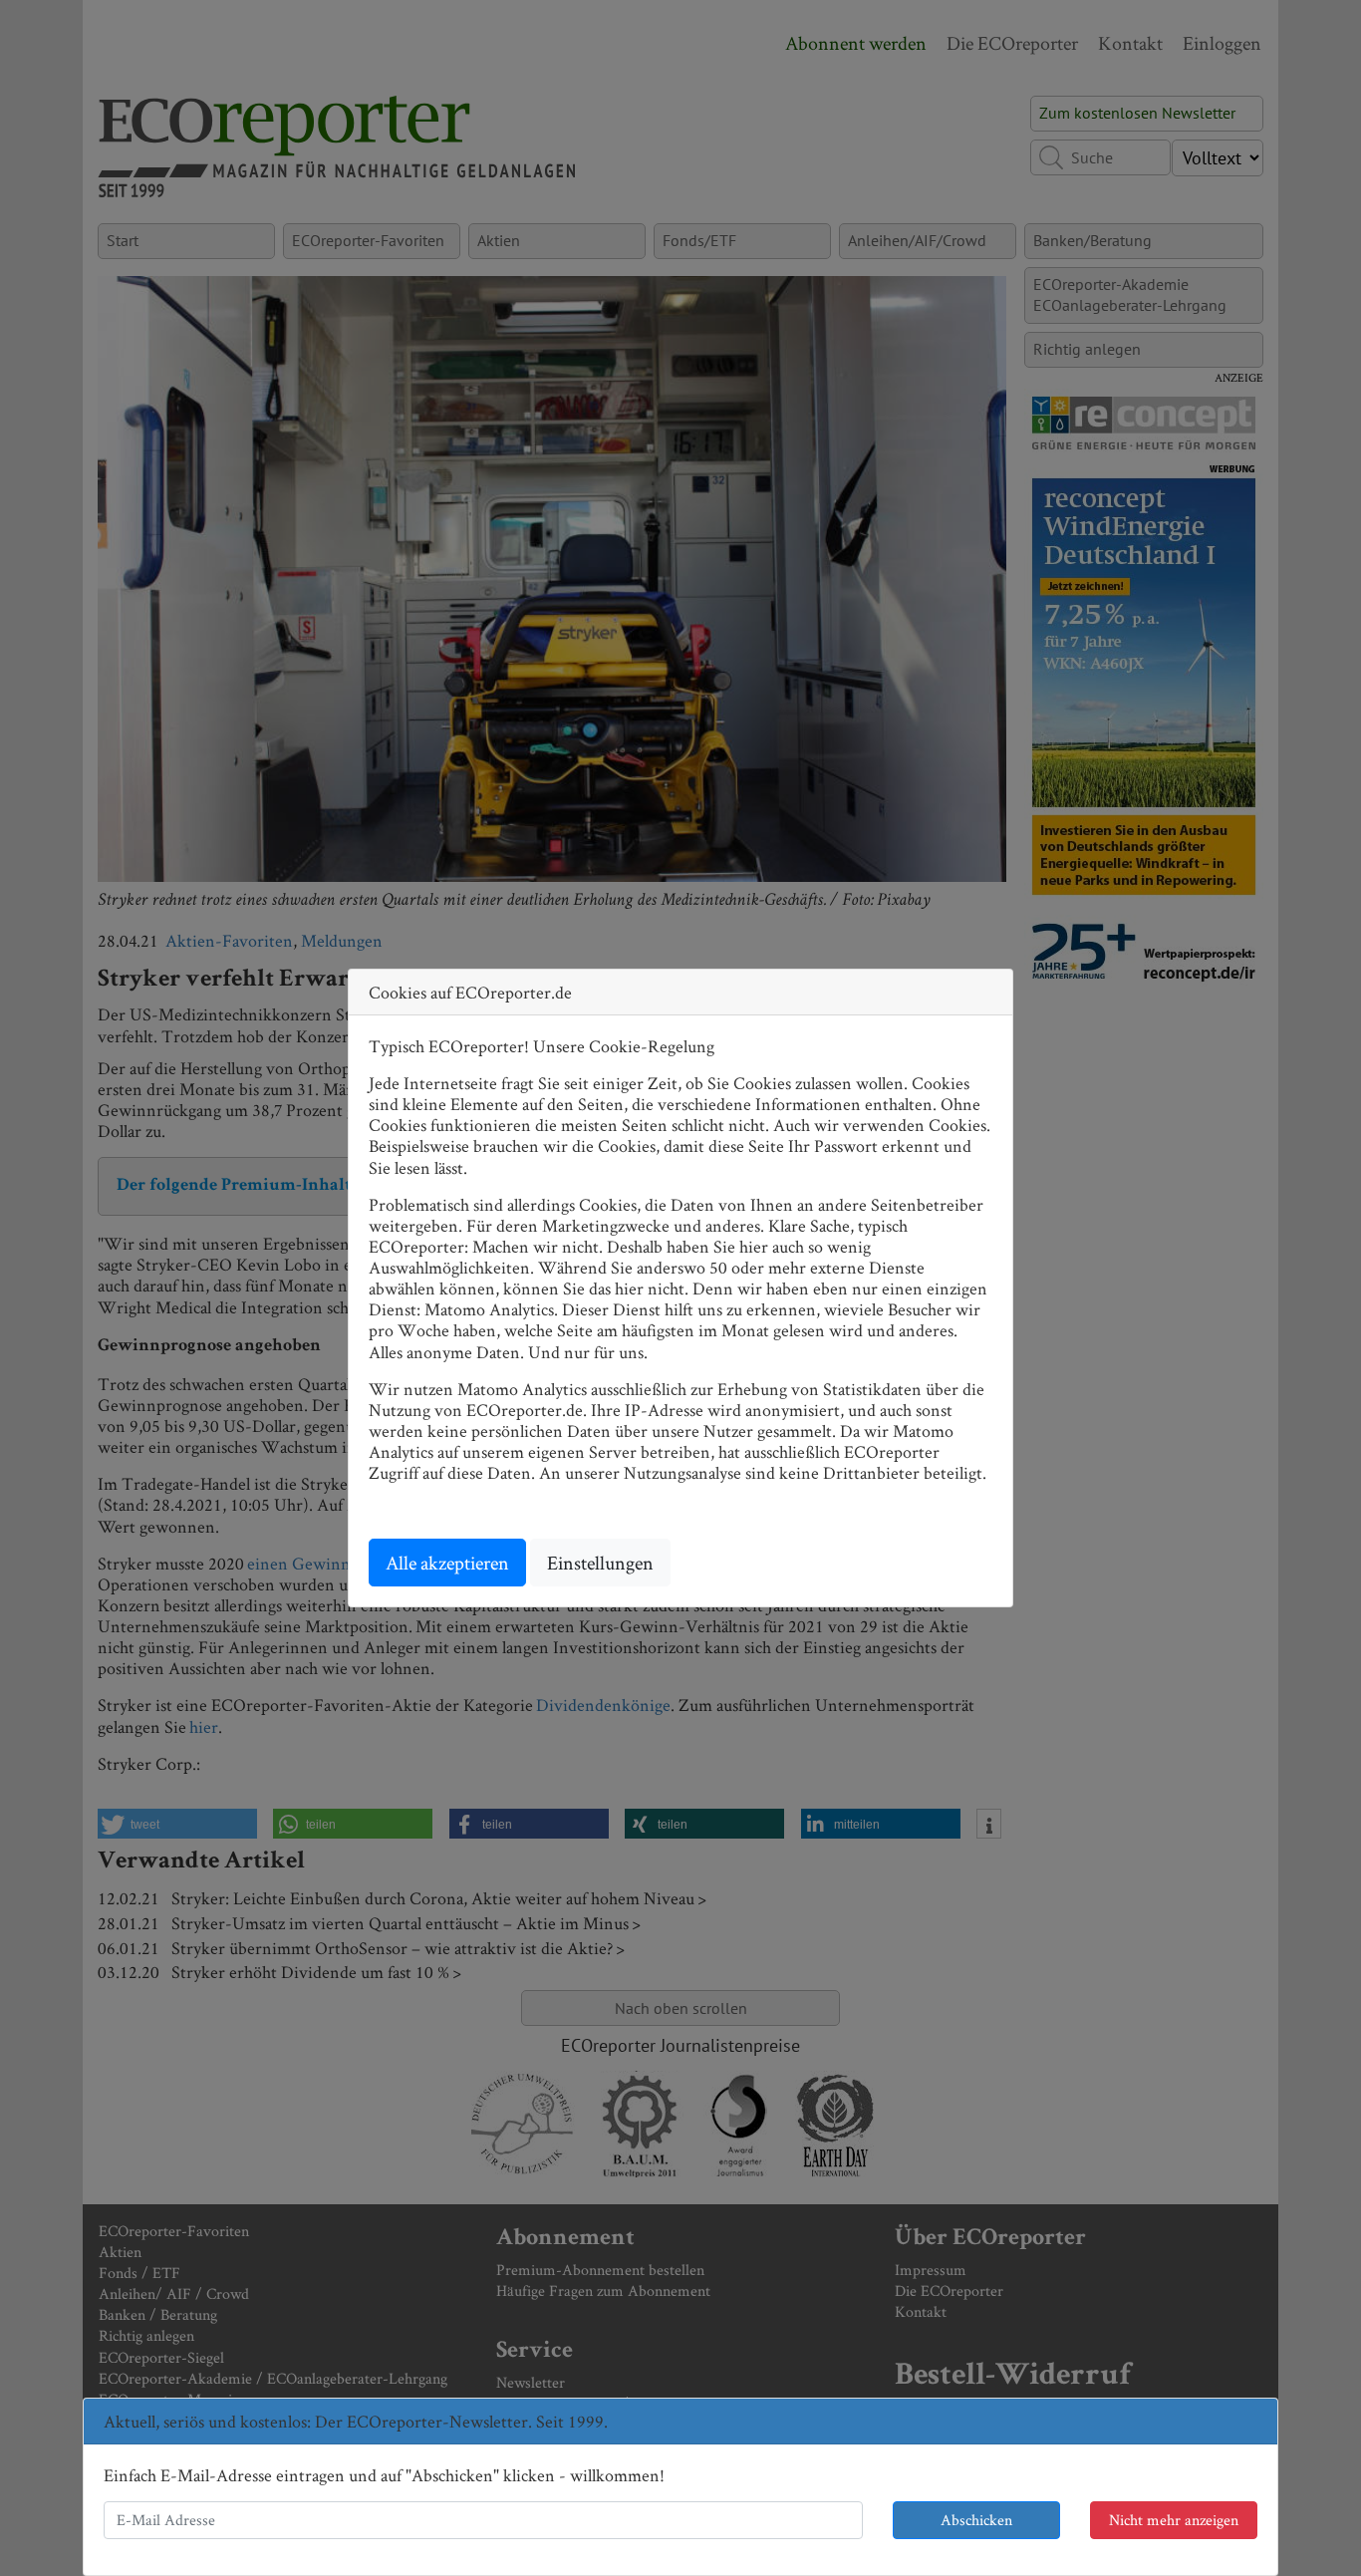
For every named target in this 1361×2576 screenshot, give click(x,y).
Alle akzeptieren (447, 1563)
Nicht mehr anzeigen (1174, 2520)
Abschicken (976, 2520)
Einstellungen (600, 1563)
